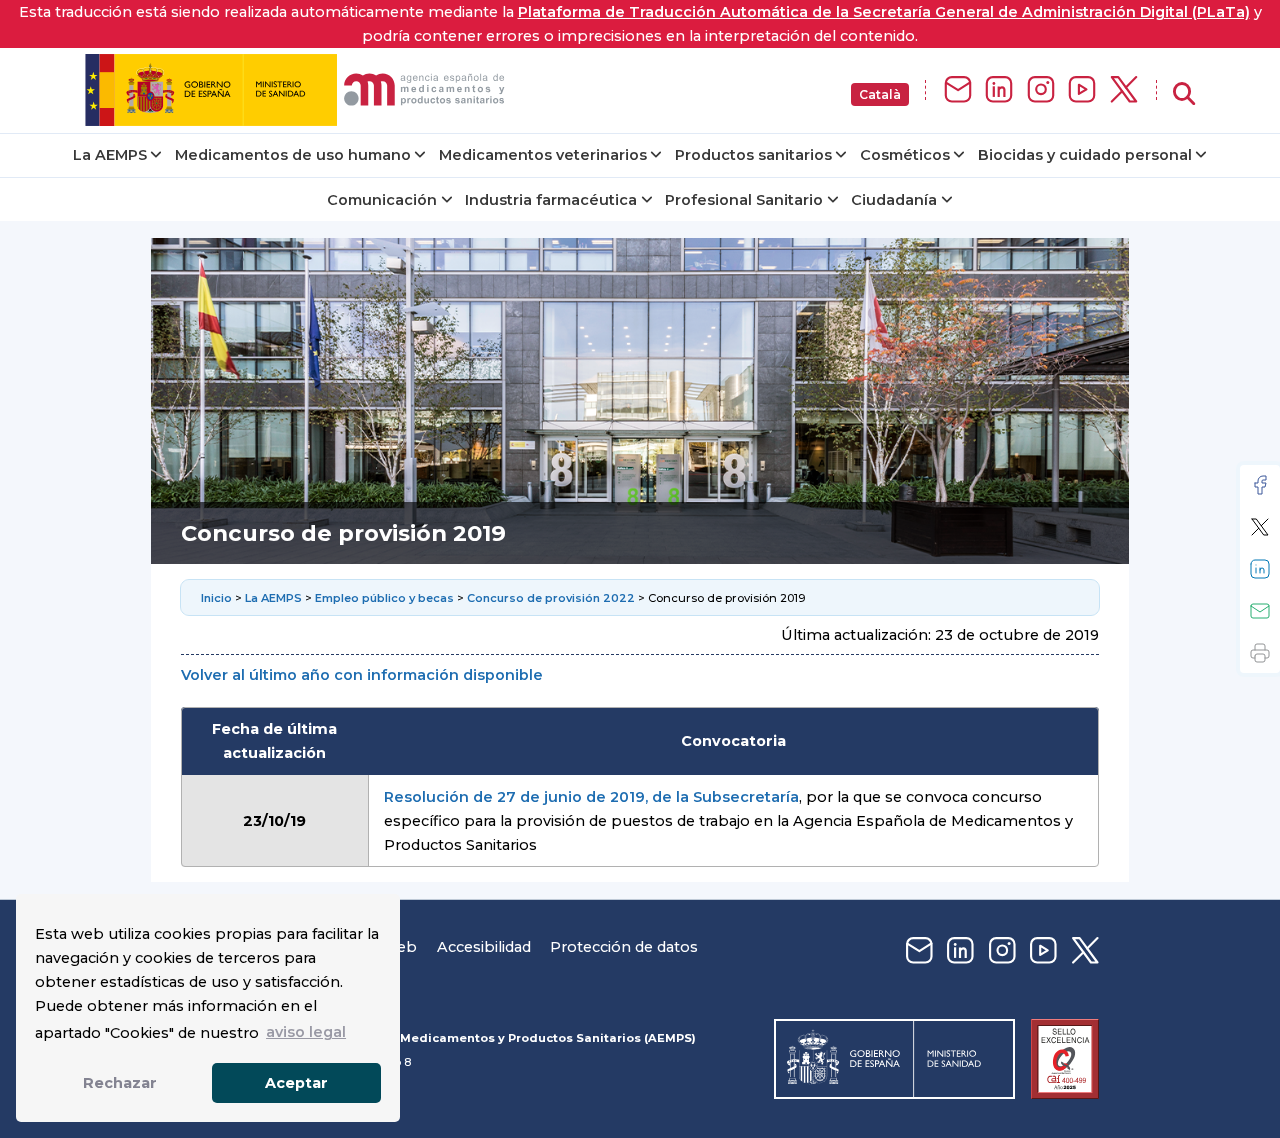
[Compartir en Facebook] (1260, 485)
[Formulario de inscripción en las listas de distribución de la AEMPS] (958, 90)
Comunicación (382, 200)
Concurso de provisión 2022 (551, 598)
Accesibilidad (484, 947)
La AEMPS (110, 155)
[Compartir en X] (1260, 527)
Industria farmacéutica (551, 200)
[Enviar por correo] (1260, 611)
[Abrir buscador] (1184, 94)
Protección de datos (624, 947)
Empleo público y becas (384, 598)
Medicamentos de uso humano (293, 155)
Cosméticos (905, 155)
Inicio (218, 598)
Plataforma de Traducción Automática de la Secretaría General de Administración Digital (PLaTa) (884, 12)
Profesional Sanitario (744, 200)
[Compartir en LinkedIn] (1260, 569)
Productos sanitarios (753, 155)
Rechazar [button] (120, 1083)
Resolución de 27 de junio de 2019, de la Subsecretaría (591, 797)
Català (880, 94)
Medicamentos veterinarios (543, 155)
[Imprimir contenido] (1260, 653)
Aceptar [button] (296, 1083)
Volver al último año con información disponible (362, 675)
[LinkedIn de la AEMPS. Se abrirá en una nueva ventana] (999, 90)
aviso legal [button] (306, 1032)
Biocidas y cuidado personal (1085, 155)
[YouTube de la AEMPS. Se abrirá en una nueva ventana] (1082, 90)
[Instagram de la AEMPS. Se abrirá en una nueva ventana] (1041, 90)
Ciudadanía (894, 200)
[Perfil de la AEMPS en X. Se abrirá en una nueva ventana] (1124, 90)
